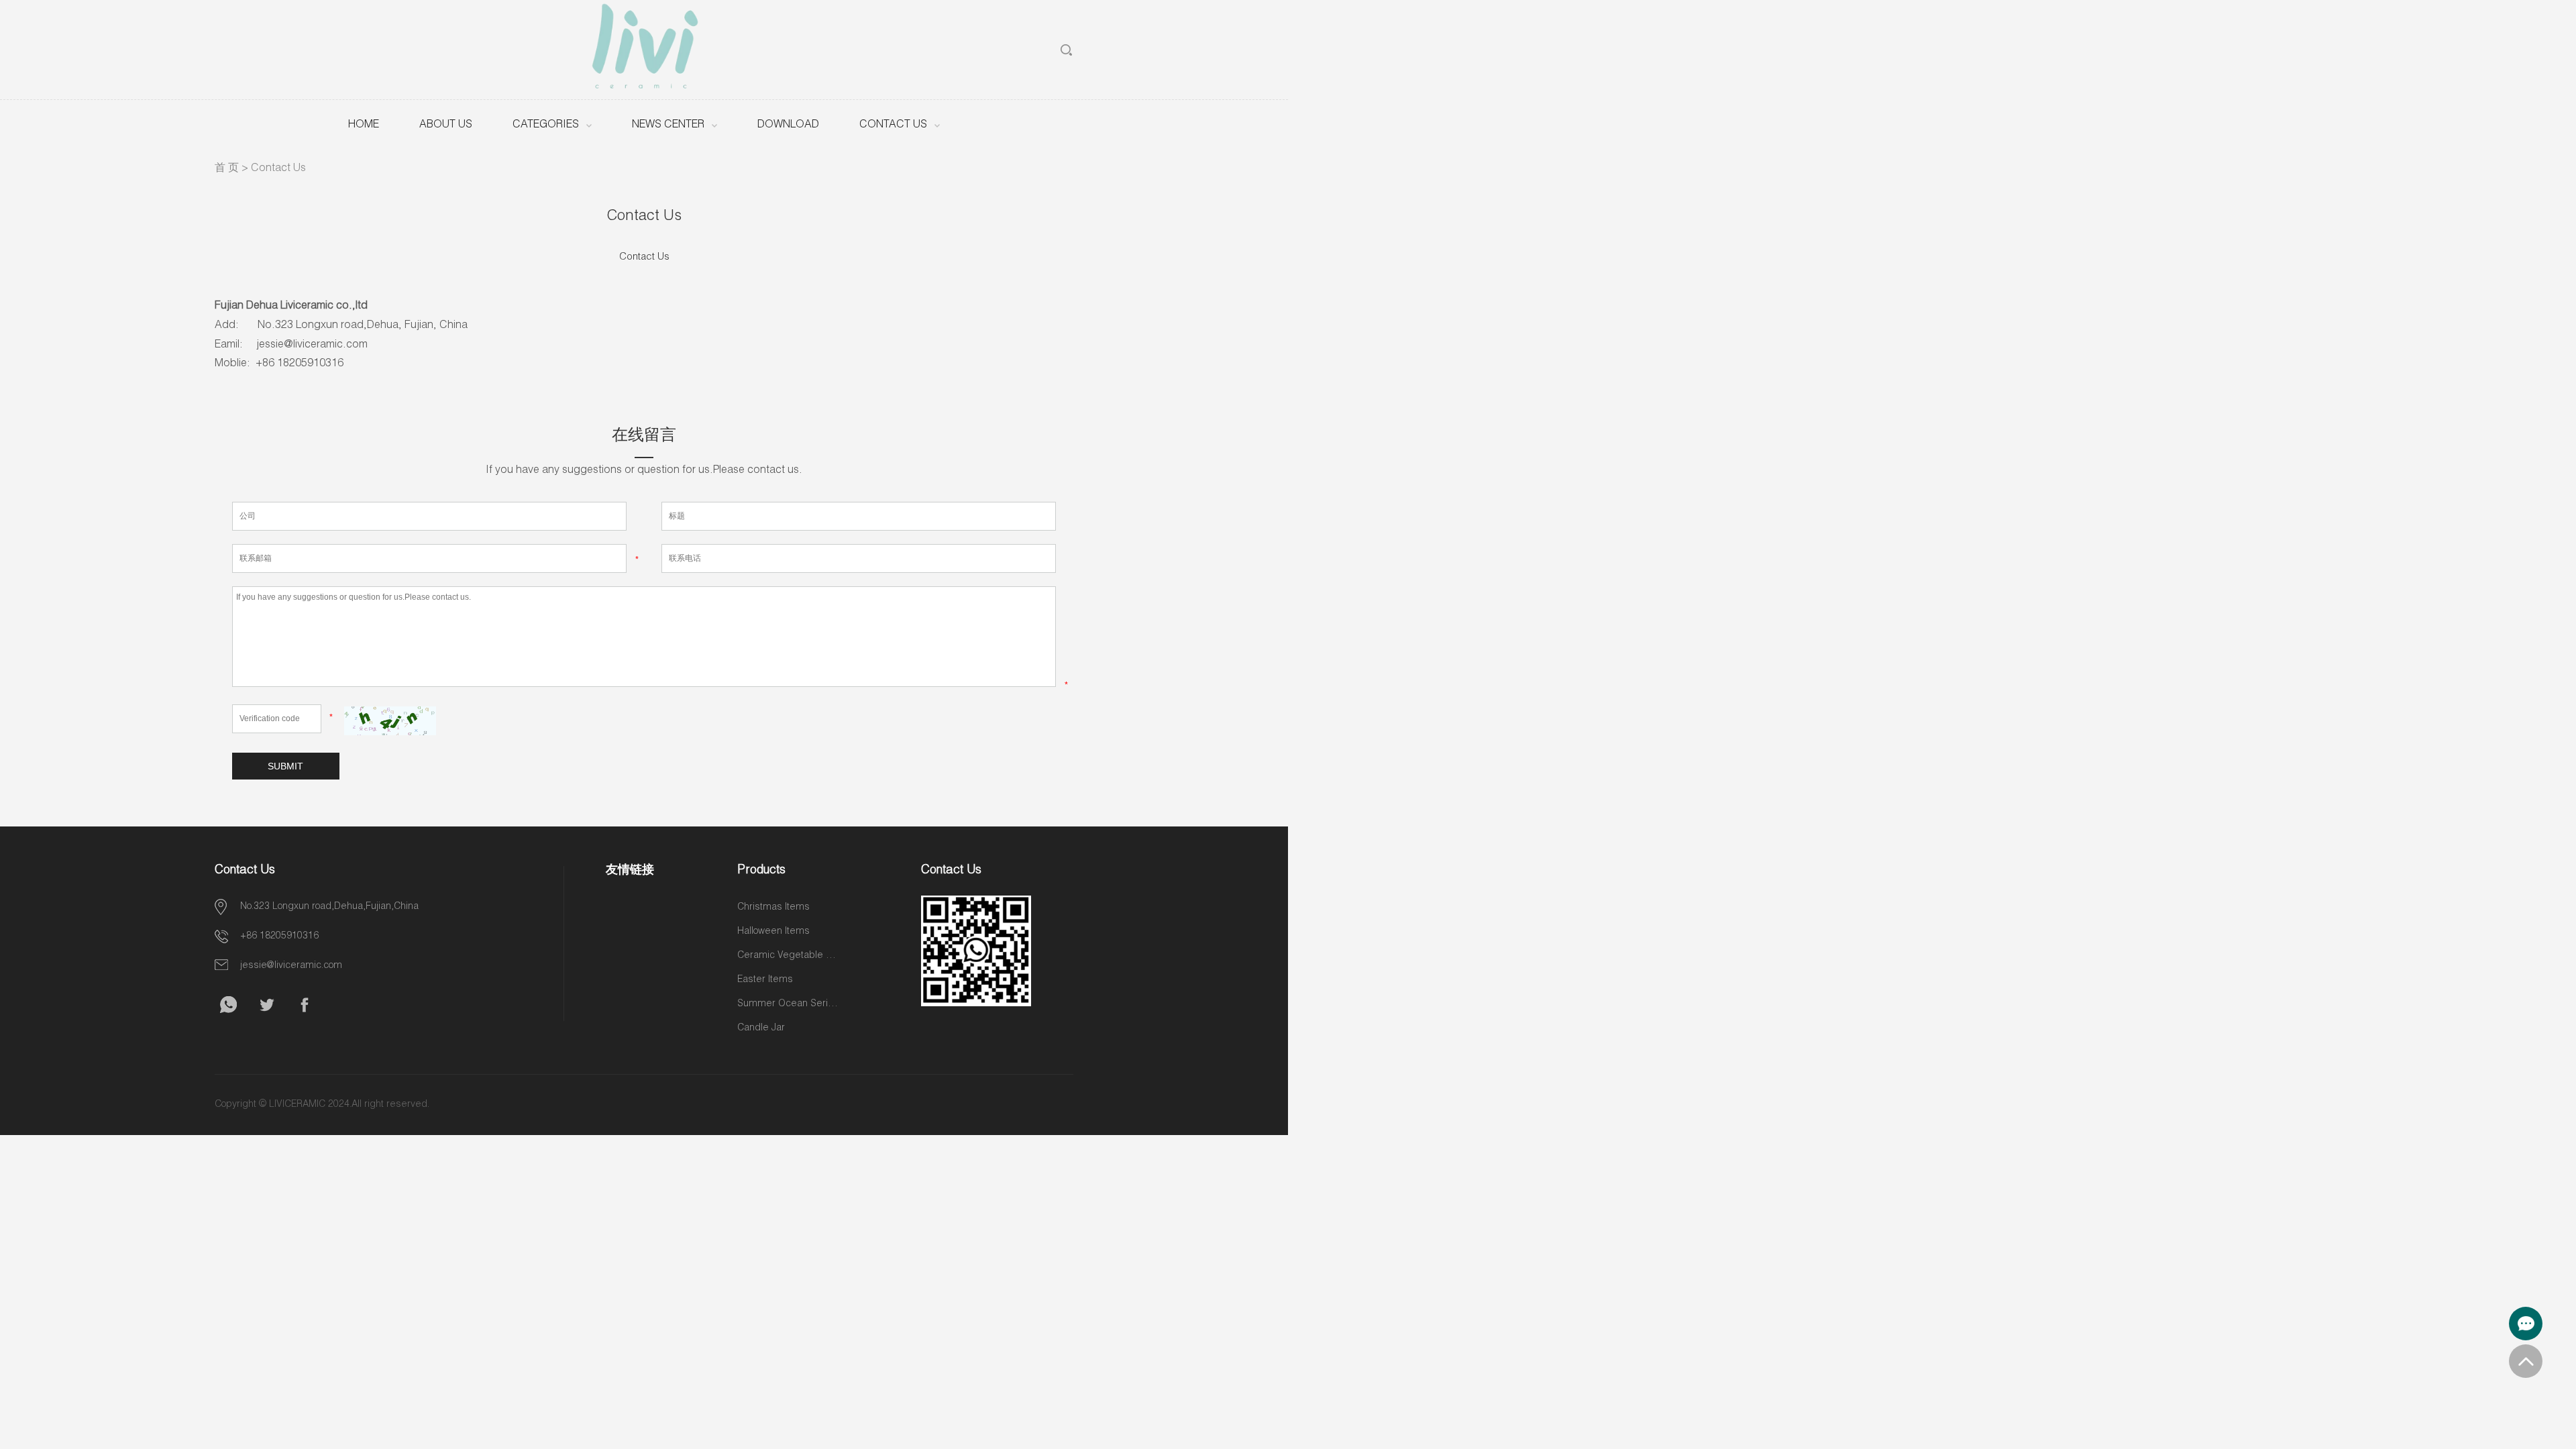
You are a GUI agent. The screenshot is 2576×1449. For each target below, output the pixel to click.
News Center (668, 125)
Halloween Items (773, 932)
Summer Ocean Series (788, 1004)
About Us (446, 125)
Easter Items (765, 980)
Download (788, 125)
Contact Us (893, 125)
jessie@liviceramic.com (291, 966)
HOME (364, 125)
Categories (546, 125)
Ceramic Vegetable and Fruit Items (788, 956)
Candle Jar (761, 1028)
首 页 (227, 169)
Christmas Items (773, 908)
